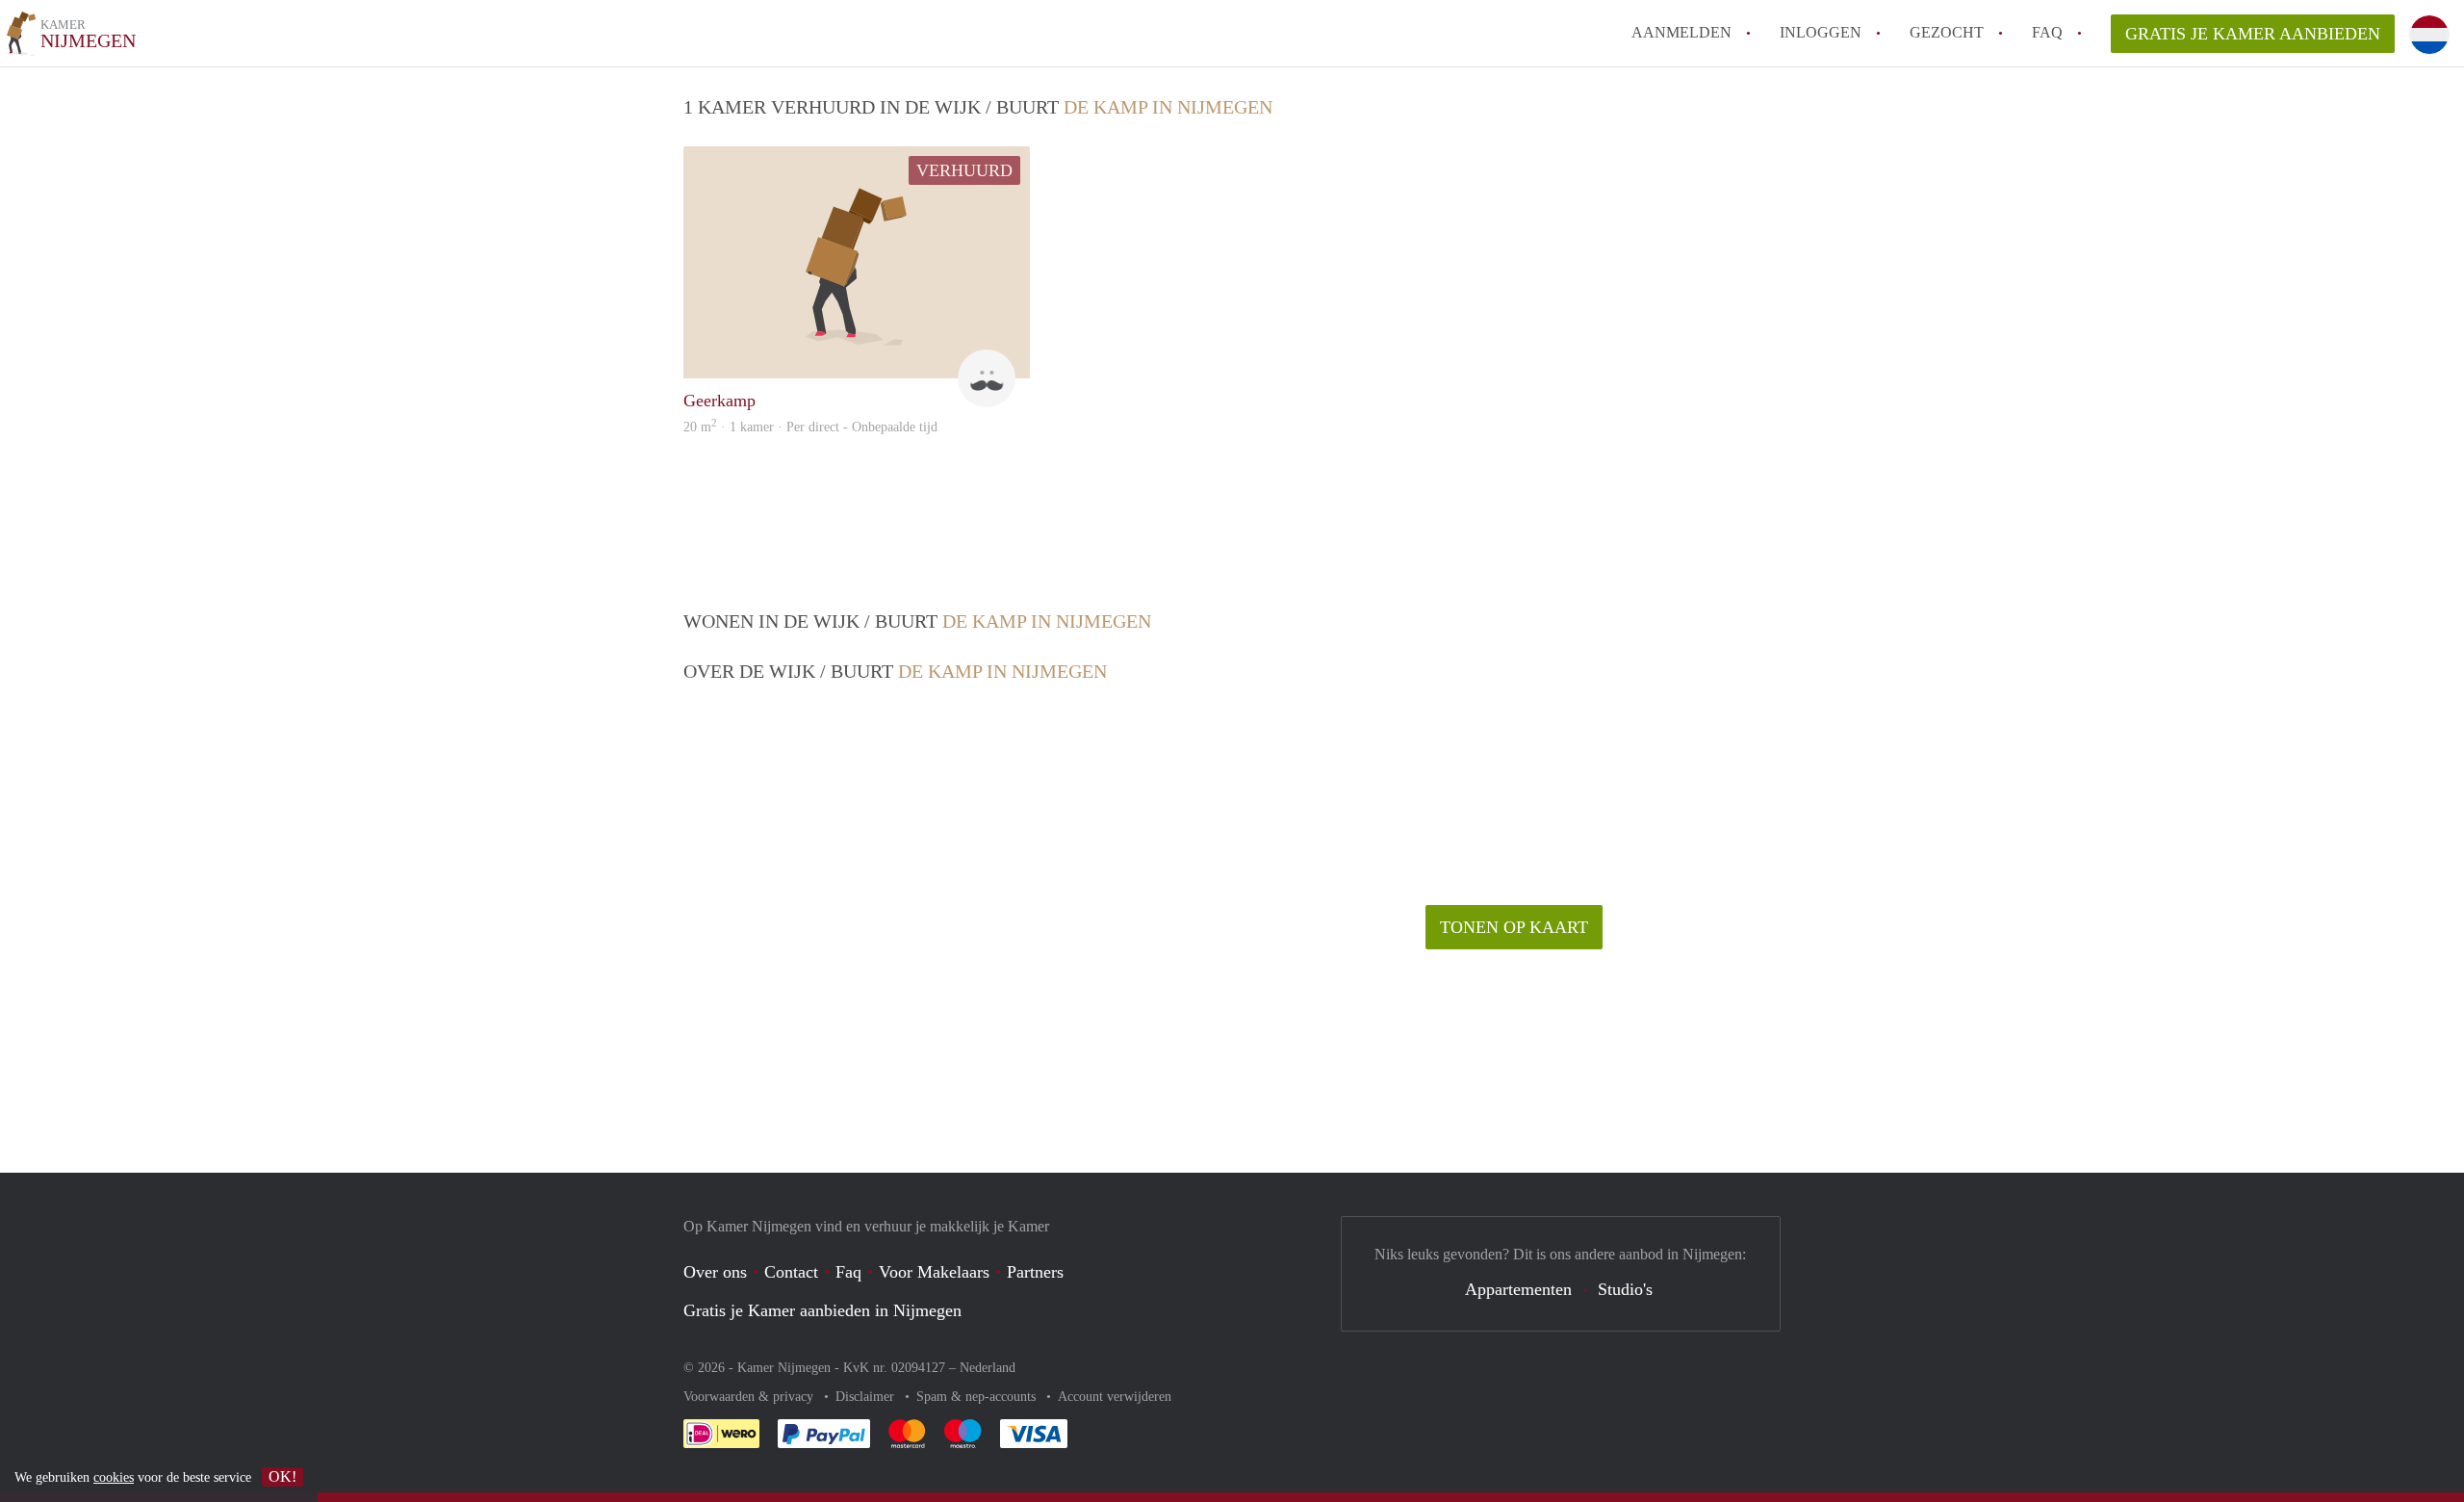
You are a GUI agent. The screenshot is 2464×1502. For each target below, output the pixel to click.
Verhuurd (964, 170)
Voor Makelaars (934, 1272)
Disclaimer (867, 1397)
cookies (114, 1477)
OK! (282, 1476)
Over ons (715, 1272)
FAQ (2047, 32)
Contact (791, 1272)
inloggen (1821, 32)
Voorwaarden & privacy (750, 1397)
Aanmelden (1681, 32)
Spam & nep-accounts (978, 1397)
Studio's (1625, 1289)
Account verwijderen (1115, 1397)
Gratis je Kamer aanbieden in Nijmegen (822, 1310)
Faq (848, 1272)
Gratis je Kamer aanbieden (2253, 34)
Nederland (988, 1368)
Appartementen (1518, 1289)
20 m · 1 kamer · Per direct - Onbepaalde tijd (810, 427)
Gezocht (1947, 32)
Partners (1035, 1272)
